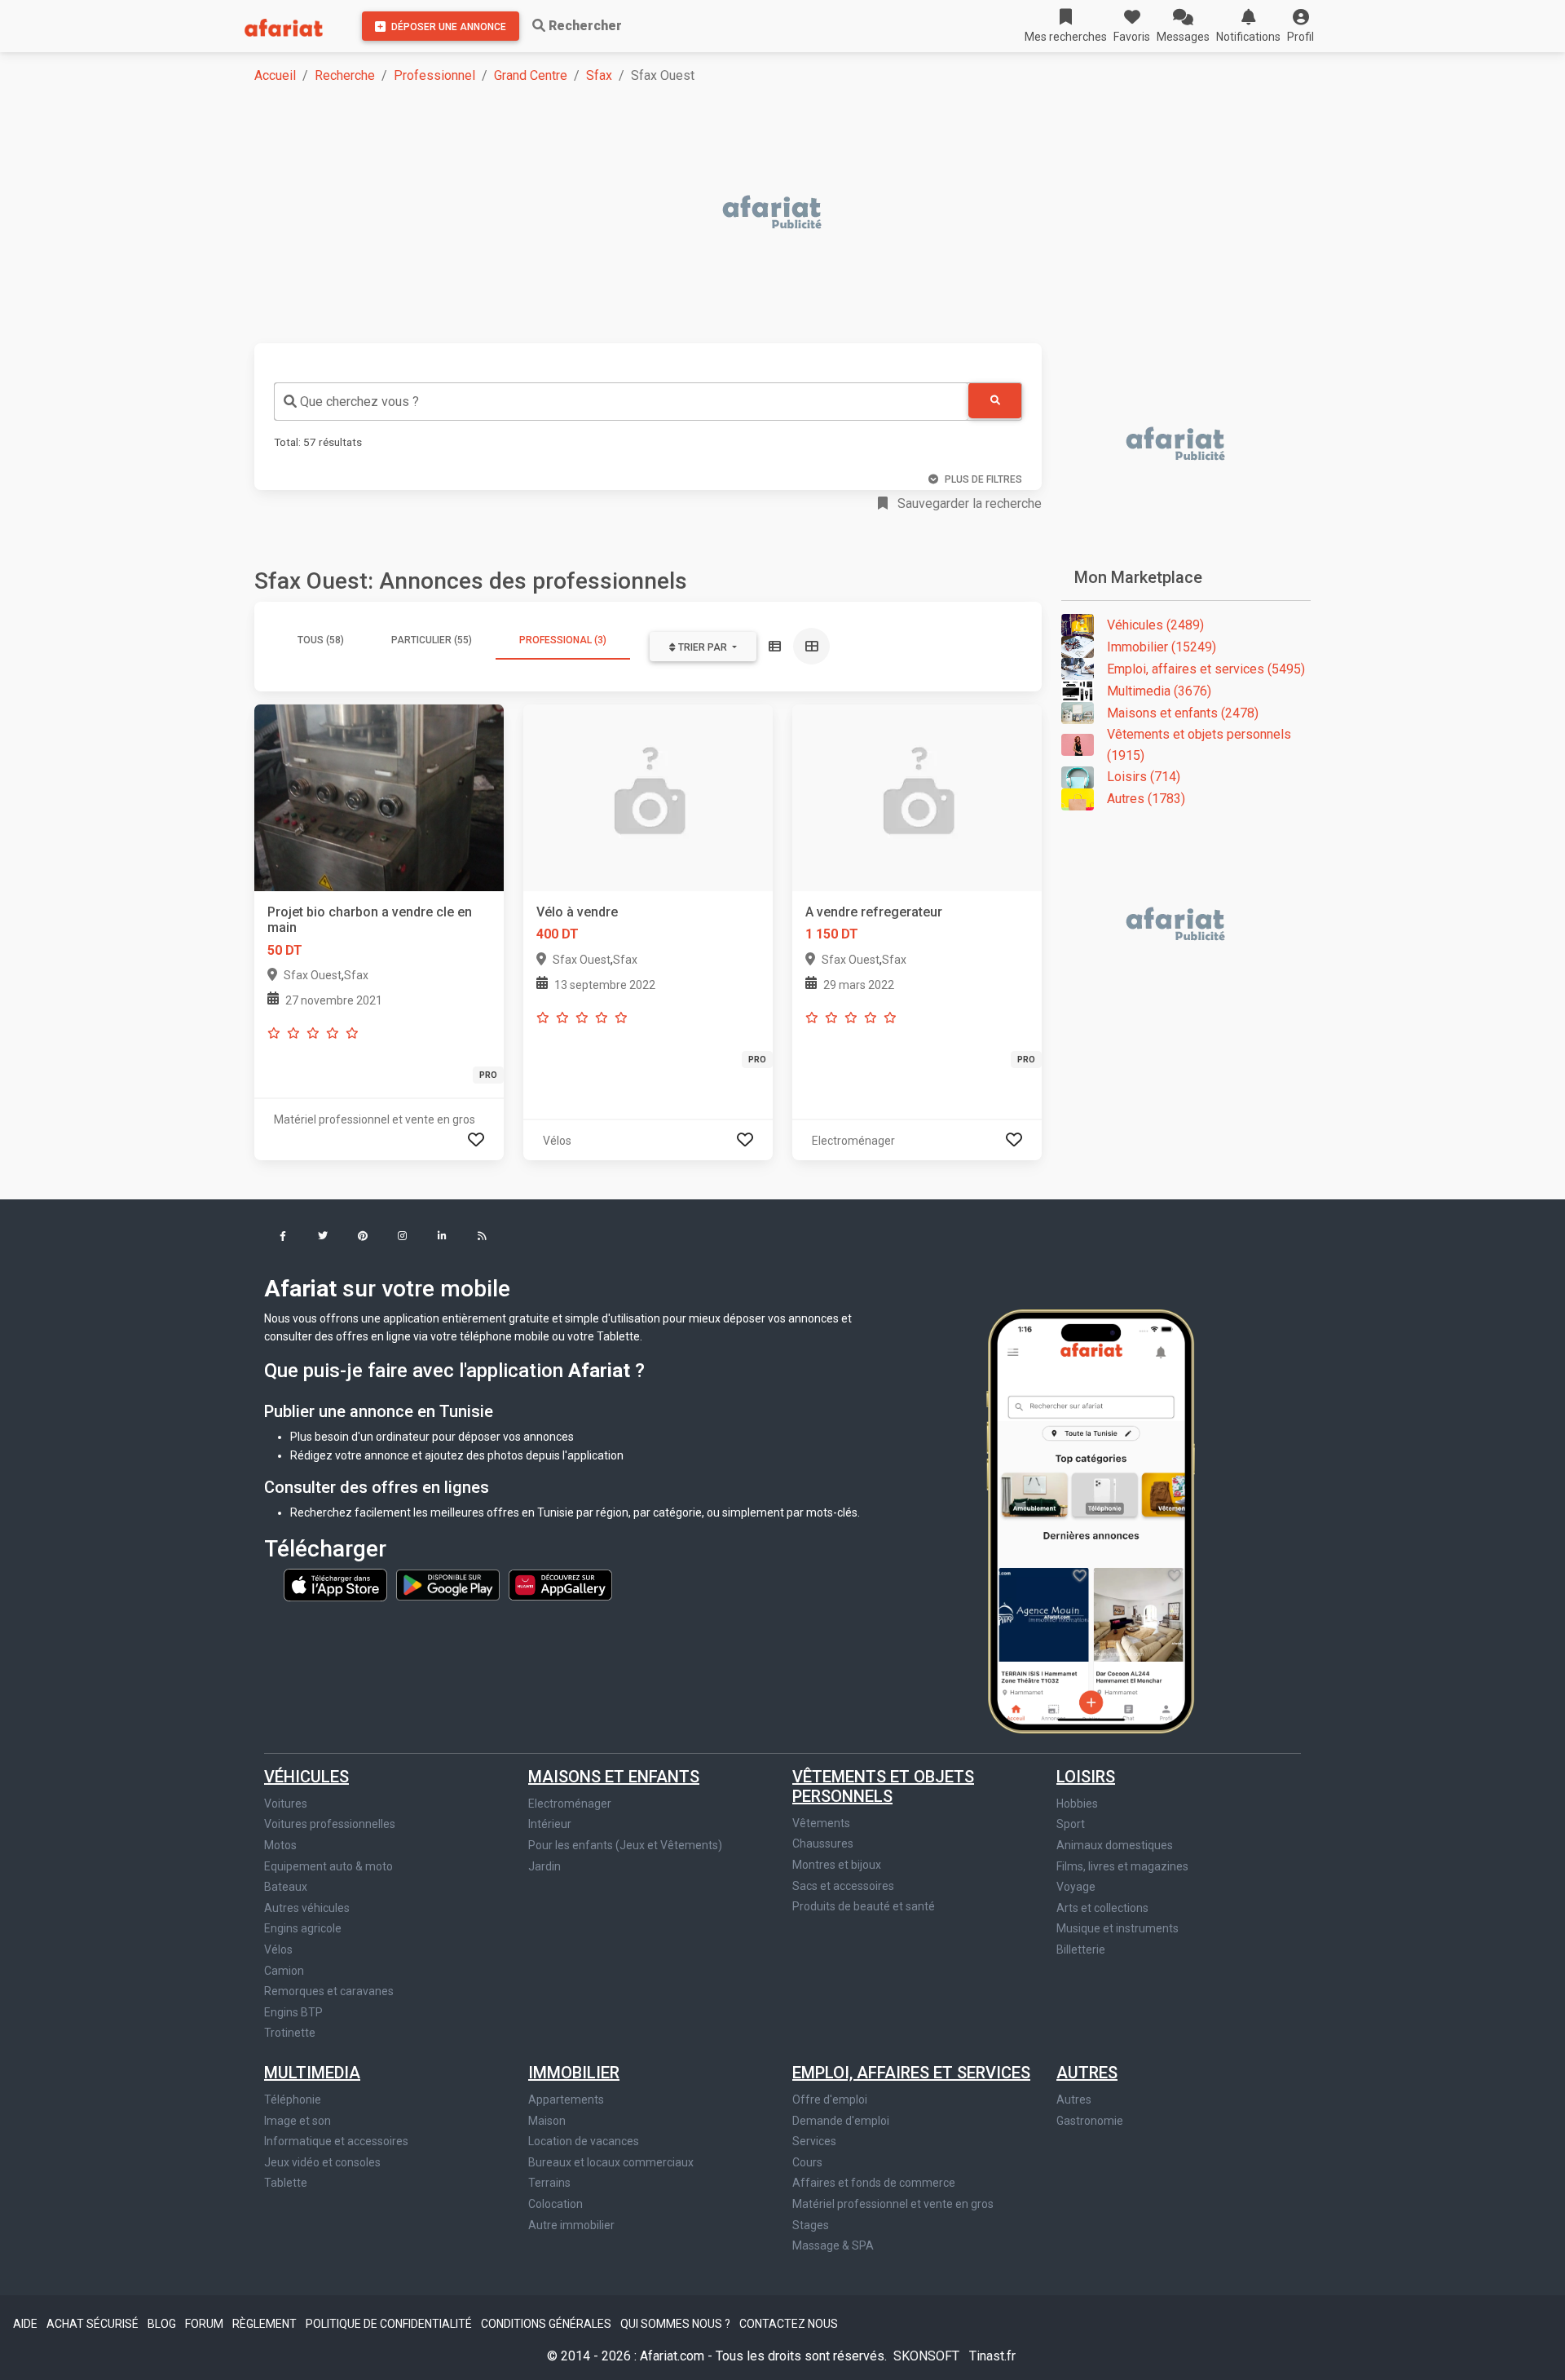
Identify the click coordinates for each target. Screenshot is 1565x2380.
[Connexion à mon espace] (476, 1140)
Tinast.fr (992, 2356)
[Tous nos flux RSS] (482, 1237)
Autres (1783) (1146, 799)
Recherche (345, 75)
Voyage (1076, 1887)
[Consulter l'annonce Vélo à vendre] (648, 797)
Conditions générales (547, 2324)
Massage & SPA (833, 2245)
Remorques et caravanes (329, 1991)
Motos (280, 1845)
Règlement (266, 2324)
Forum (205, 2324)
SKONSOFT (928, 2356)
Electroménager (570, 1804)
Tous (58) (321, 640)
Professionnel (434, 75)
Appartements (566, 2100)
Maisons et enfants (614, 1777)
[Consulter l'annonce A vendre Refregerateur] (917, 797)
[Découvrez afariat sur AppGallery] (560, 1584)
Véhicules (306, 1777)
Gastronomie (1090, 2121)
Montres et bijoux (837, 1865)
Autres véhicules (307, 1908)
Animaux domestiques (1115, 1845)
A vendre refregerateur (874, 912)
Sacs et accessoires (843, 1886)
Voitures (286, 1804)
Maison (547, 2121)
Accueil (275, 75)
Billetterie (1081, 1949)
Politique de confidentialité (390, 2324)
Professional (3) (563, 640)
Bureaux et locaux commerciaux (611, 2162)
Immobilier (574, 2073)
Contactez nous (789, 2324)
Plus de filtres (983, 479)
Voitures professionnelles (330, 1824)
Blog (163, 2324)
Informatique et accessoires (336, 2141)
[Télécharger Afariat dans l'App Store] (337, 1584)
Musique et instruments (1118, 1928)
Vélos (278, 1949)
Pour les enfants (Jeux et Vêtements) (625, 1845)
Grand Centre (531, 75)
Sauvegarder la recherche (968, 503)
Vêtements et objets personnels (883, 1786)
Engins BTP (293, 2012)
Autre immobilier (571, 2225)
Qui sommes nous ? (677, 2324)
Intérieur (550, 1824)
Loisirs (1086, 1777)
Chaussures (823, 1844)
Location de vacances (584, 2141)
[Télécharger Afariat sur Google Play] (449, 1584)
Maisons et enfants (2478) (1183, 713)
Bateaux (286, 1887)
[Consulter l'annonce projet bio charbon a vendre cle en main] (379, 797)
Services (814, 2141)
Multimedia (312, 2073)
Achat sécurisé (94, 2324)
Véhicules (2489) (1155, 625)
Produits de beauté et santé (864, 1906)
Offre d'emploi (830, 2100)
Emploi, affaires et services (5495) (1206, 669)
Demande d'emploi (841, 2121)
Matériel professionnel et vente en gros (893, 2204)
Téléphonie (293, 2100)
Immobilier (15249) (1162, 647)
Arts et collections (1102, 1908)
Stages (811, 2225)
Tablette (286, 2183)
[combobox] (621, 402)
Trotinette (290, 2033)
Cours (807, 2162)
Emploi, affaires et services (911, 2073)
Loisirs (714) (1144, 777)
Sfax (599, 75)
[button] (1300, 26)
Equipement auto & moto (328, 1866)
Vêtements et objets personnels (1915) (1199, 745)
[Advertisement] (743, 214)
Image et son (298, 2121)
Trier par (703, 647)
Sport (1071, 1824)
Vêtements (821, 1823)
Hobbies (1077, 1804)
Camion (284, 1971)
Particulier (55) (432, 640)
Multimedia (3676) (1159, 691)
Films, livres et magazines (1122, 1866)
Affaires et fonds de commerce (874, 2183)
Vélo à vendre (577, 912)
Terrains (549, 2183)
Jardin (544, 1866)
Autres (1087, 2073)
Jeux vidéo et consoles (322, 2162)
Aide (26, 2324)
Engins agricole (303, 1928)
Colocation (555, 2204)
